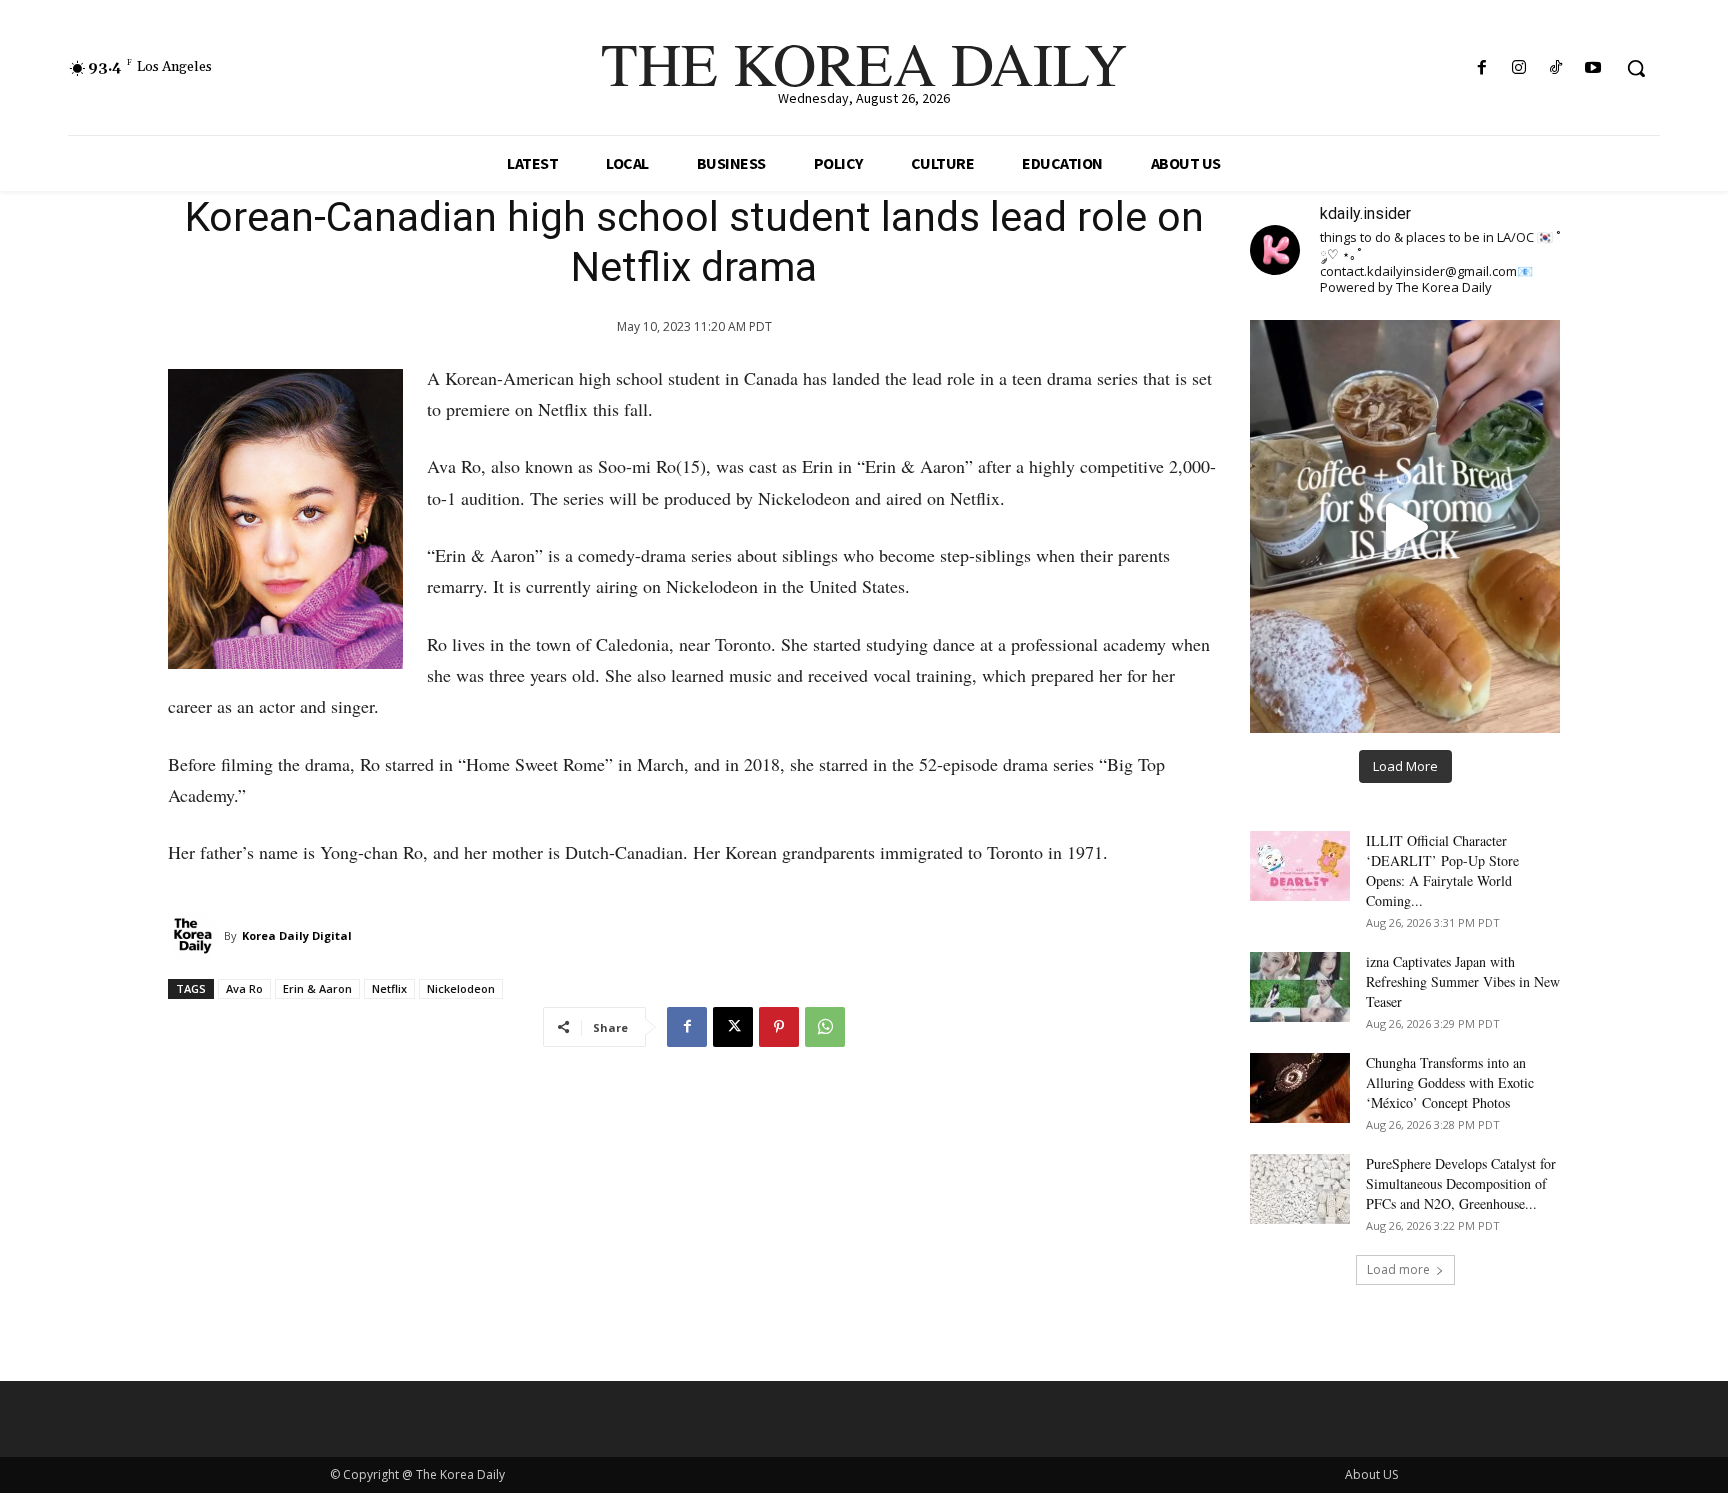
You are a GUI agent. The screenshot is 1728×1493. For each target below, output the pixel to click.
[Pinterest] (779, 1027)
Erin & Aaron (317, 988)
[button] (1636, 68)
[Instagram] (1518, 68)
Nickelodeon (461, 988)
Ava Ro (244, 988)
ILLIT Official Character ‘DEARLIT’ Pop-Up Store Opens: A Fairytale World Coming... (1442, 870)
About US (1371, 1474)
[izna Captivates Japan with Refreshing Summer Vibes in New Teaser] (1300, 987)
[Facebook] (1481, 68)
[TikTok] (1556, 68)
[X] (733, 1027)
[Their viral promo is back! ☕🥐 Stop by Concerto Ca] (1405, 526)
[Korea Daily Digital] (196, 936)
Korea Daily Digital (297, 935)
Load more (1398, 1269)
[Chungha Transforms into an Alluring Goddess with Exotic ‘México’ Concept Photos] (1300, 1088)
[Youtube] (1593, 68)
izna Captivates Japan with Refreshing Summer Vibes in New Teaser (1463, 981)
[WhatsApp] (825, 1027)
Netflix (389, 988)
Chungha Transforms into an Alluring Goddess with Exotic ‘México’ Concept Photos (1450, 1082)
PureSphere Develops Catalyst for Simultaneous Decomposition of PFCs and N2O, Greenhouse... (1461, 1183)
